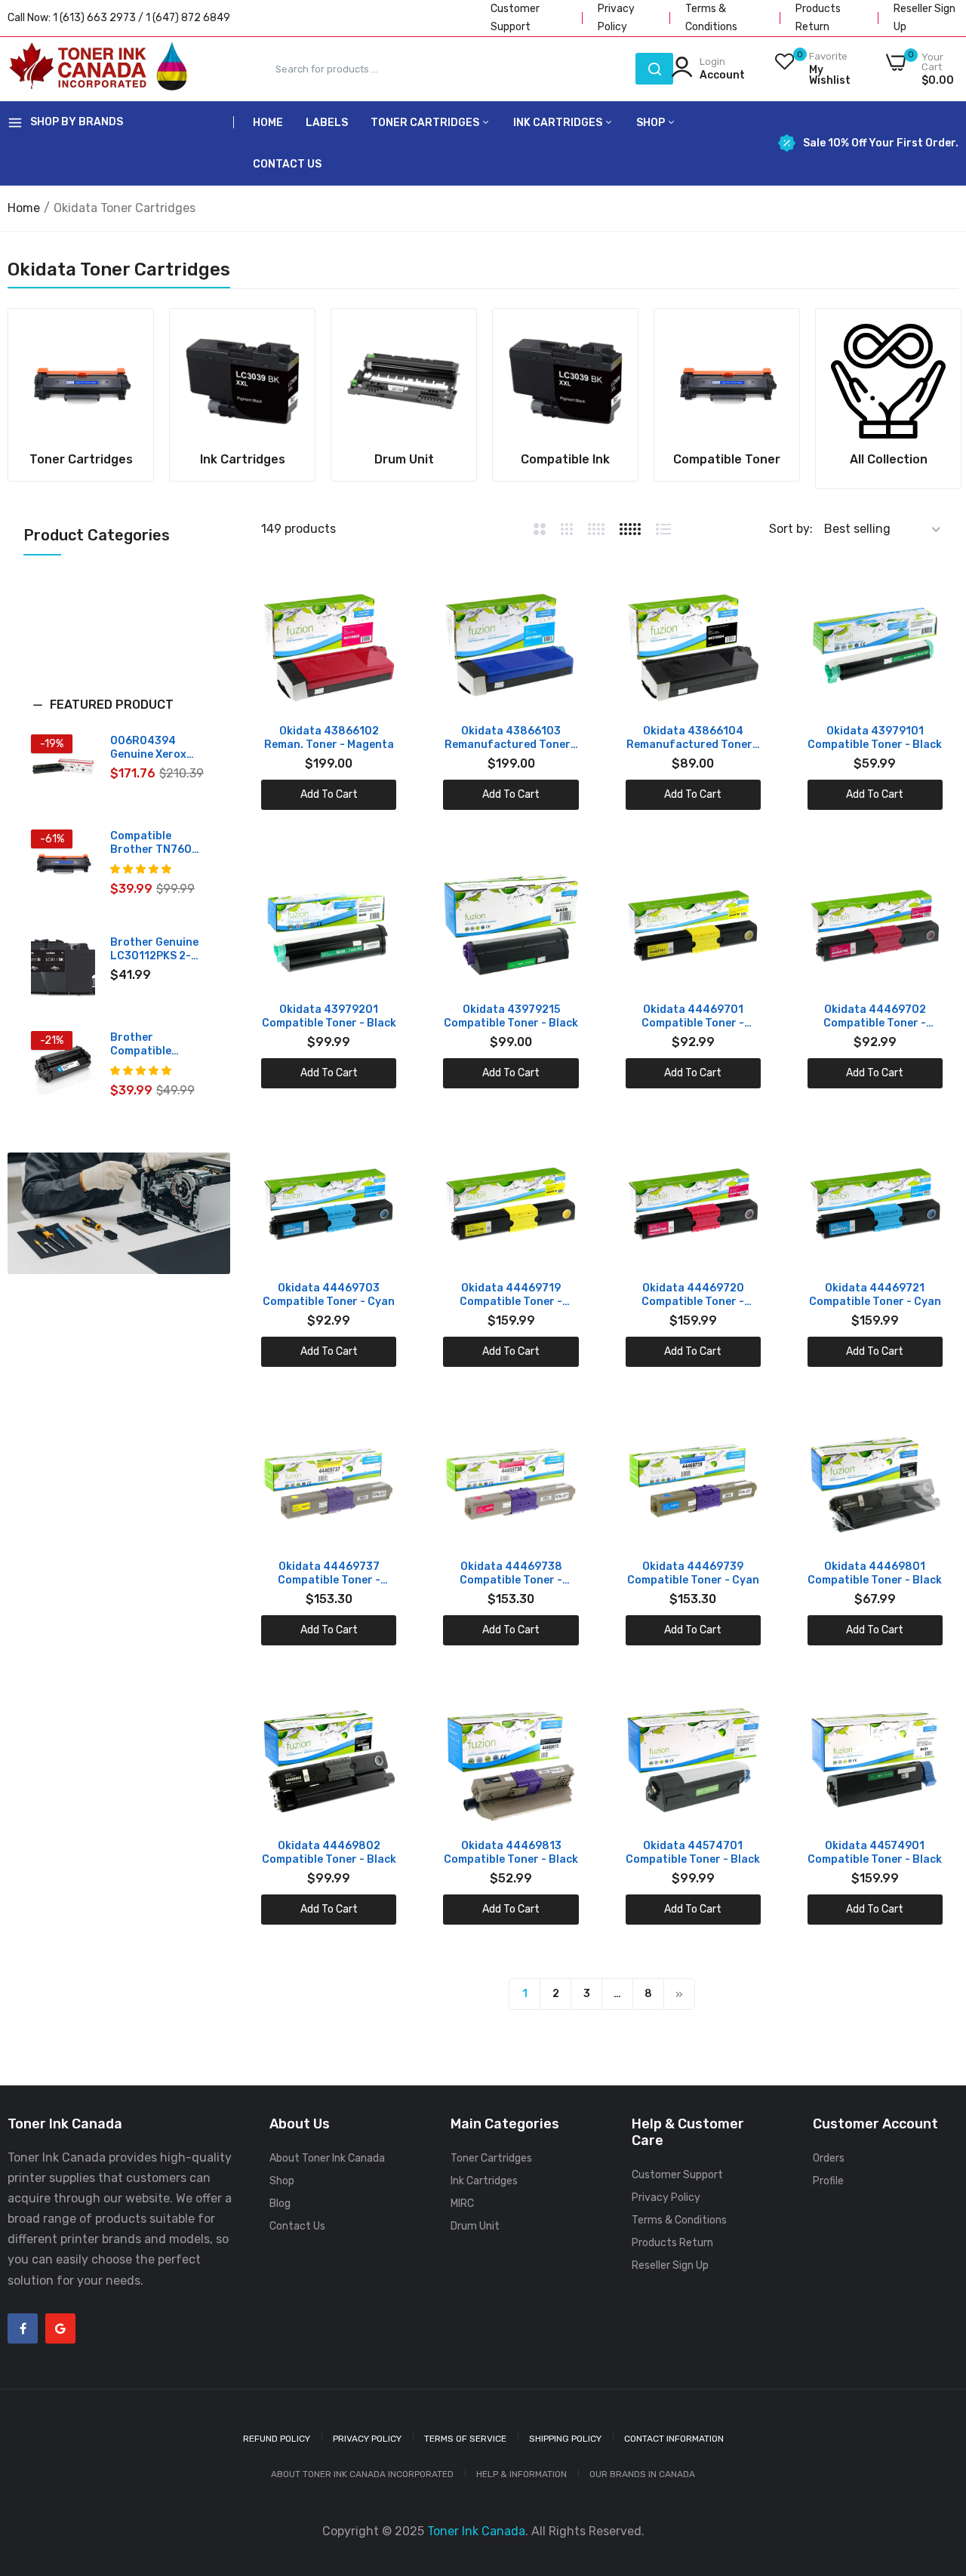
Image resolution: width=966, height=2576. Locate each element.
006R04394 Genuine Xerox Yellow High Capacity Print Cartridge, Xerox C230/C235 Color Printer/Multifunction (158, 748)
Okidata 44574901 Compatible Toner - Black (875, 1853)
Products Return (672, 2243)
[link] (81, 381)
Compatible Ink (565, 460)
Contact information (674, 2439)
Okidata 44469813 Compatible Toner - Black (511, 1853)
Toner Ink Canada (476, 2531)
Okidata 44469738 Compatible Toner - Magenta (511, 1574)
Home (268, 123)
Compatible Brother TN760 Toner (151, 843)
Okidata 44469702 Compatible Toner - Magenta (875, 1017)
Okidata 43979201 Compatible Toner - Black (329, 1016)
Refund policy (277, 2439)
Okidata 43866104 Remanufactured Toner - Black (693, 738)
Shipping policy (565, 2439)
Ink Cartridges (559, 123)
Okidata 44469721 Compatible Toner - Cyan (875, 1295)
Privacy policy (367, 2439)
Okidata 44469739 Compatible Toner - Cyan (693, 1573)
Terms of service (465, 2439)
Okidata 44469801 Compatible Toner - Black (875, 1573)
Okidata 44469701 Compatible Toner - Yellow (693, 1017)
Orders (829, 2158)
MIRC (462, 2204)
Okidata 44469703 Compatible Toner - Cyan (329, 1295)
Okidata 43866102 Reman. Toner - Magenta (329, 738)
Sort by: (791, 529)
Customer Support (677, 2175)
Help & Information (521, 2474)
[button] (119, 716)
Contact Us (287, 164)
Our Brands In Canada (642, 2474)
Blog (280, 2204)
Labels (327, 123)
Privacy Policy (666, 2197)
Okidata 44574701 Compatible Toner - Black (693, 1853)
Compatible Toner (727, 460)
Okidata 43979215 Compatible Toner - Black (511, 1016)
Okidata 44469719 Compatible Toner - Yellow (511, 1295)
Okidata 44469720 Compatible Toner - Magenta (693, 1295)
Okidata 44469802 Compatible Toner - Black (329, 1853)
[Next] (679, 1994)
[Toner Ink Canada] (98, 69)
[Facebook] (23, 2328)
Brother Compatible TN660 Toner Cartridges (145, 1045)
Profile (828, 2181)
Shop (652, 123)
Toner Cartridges (426, 123)
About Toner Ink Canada (327, 2158)
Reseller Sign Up (670, 2265)
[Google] (60, 2328)
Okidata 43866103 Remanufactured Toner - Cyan (511, 738)
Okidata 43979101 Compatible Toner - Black (875, 738)
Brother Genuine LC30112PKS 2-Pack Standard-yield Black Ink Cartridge (154, 949)
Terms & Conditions (679, 2220)
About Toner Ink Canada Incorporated (362, 2474)
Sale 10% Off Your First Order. (881, 143)
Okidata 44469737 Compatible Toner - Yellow (329, 1574)
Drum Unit (404, 460)
